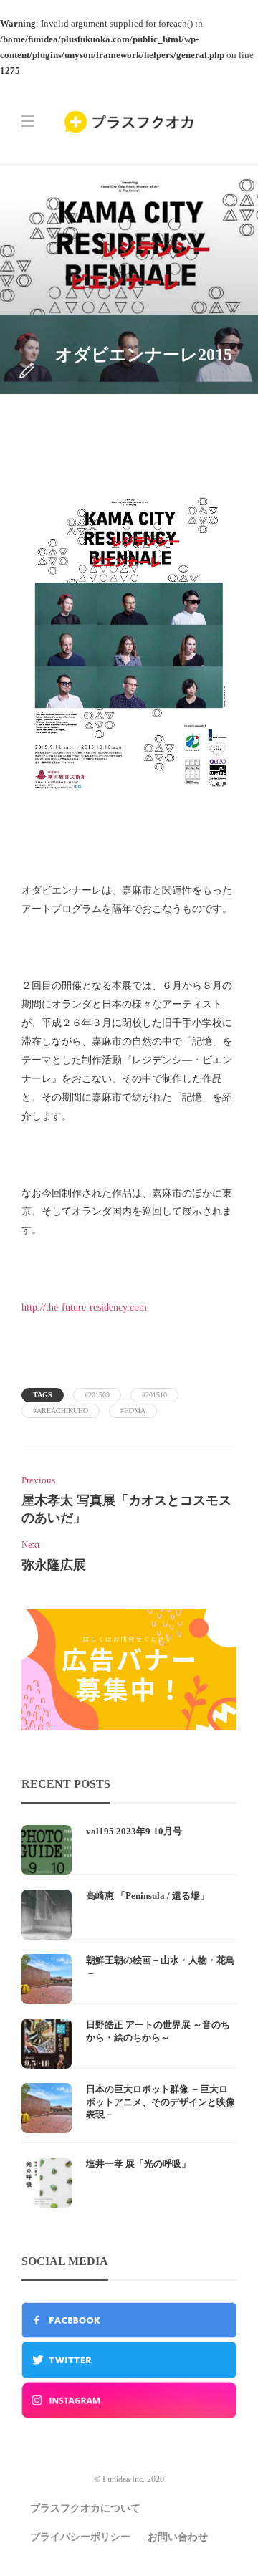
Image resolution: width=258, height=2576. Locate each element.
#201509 (97, 1395)
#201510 (154, 1395)
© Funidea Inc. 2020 (129, 2479)
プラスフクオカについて (85, 2508)
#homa (133, 1411)
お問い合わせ (178, 2537)
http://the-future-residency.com (84, 1307)
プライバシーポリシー (80, 2537)
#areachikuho (61, 1411)
